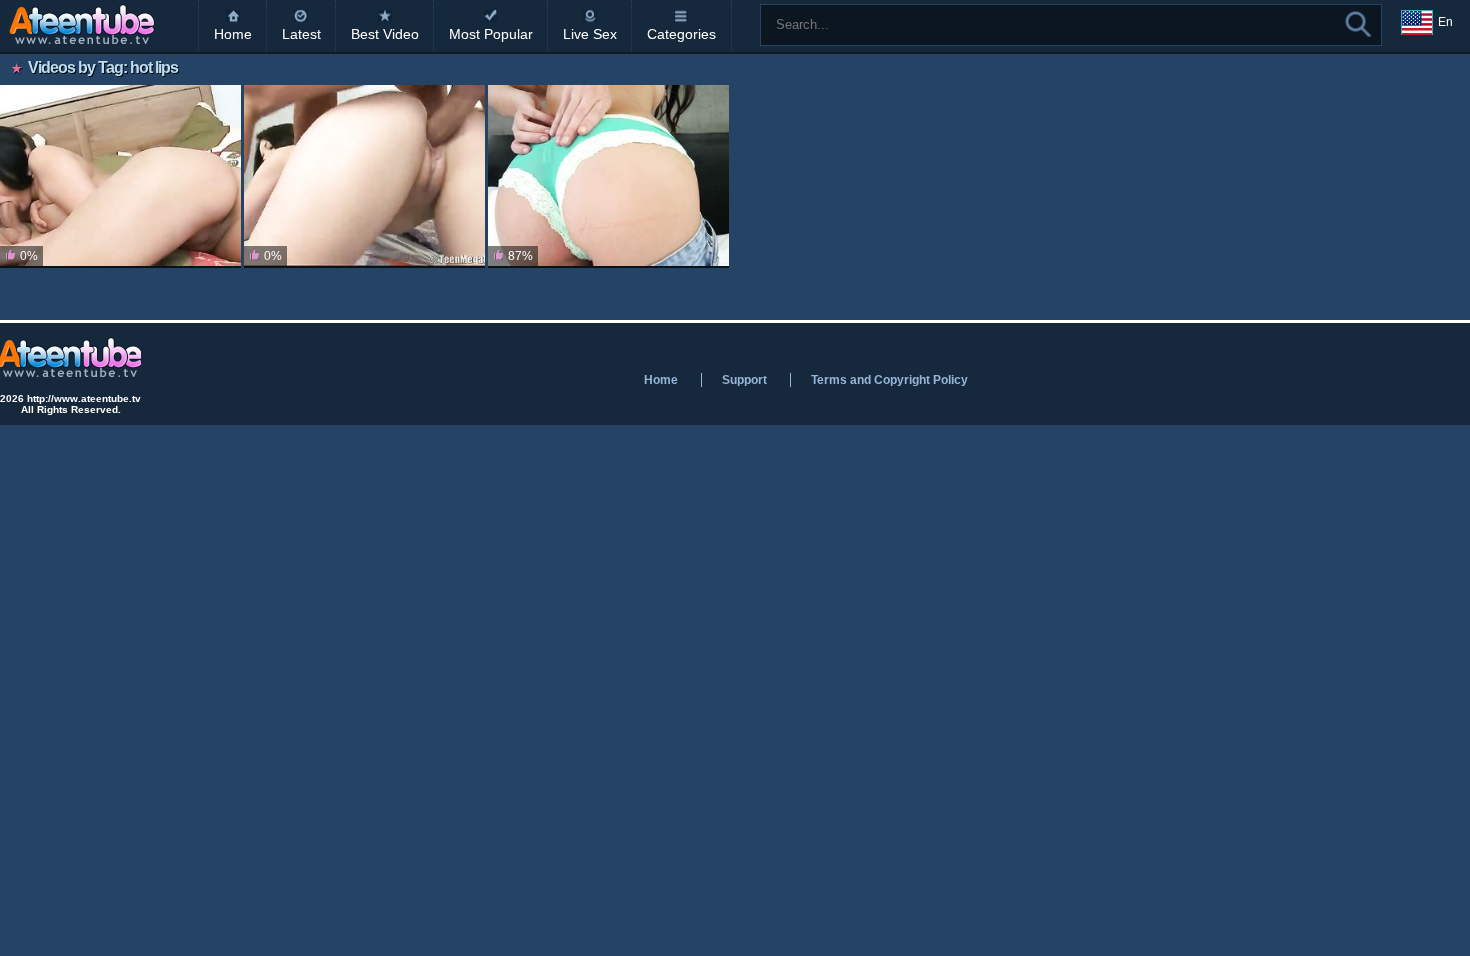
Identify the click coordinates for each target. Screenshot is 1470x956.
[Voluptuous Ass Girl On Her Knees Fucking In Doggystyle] (120, 176)
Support (744, 380)
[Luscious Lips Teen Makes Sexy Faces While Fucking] (608, 176)
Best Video (385, 34)
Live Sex (590, 34)
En (1445, 22)
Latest (301, 34)
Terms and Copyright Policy (889, 380)
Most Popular (491, 34)
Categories (681, 34)
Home (233, 34)
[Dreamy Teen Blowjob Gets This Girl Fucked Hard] (364, 176)
